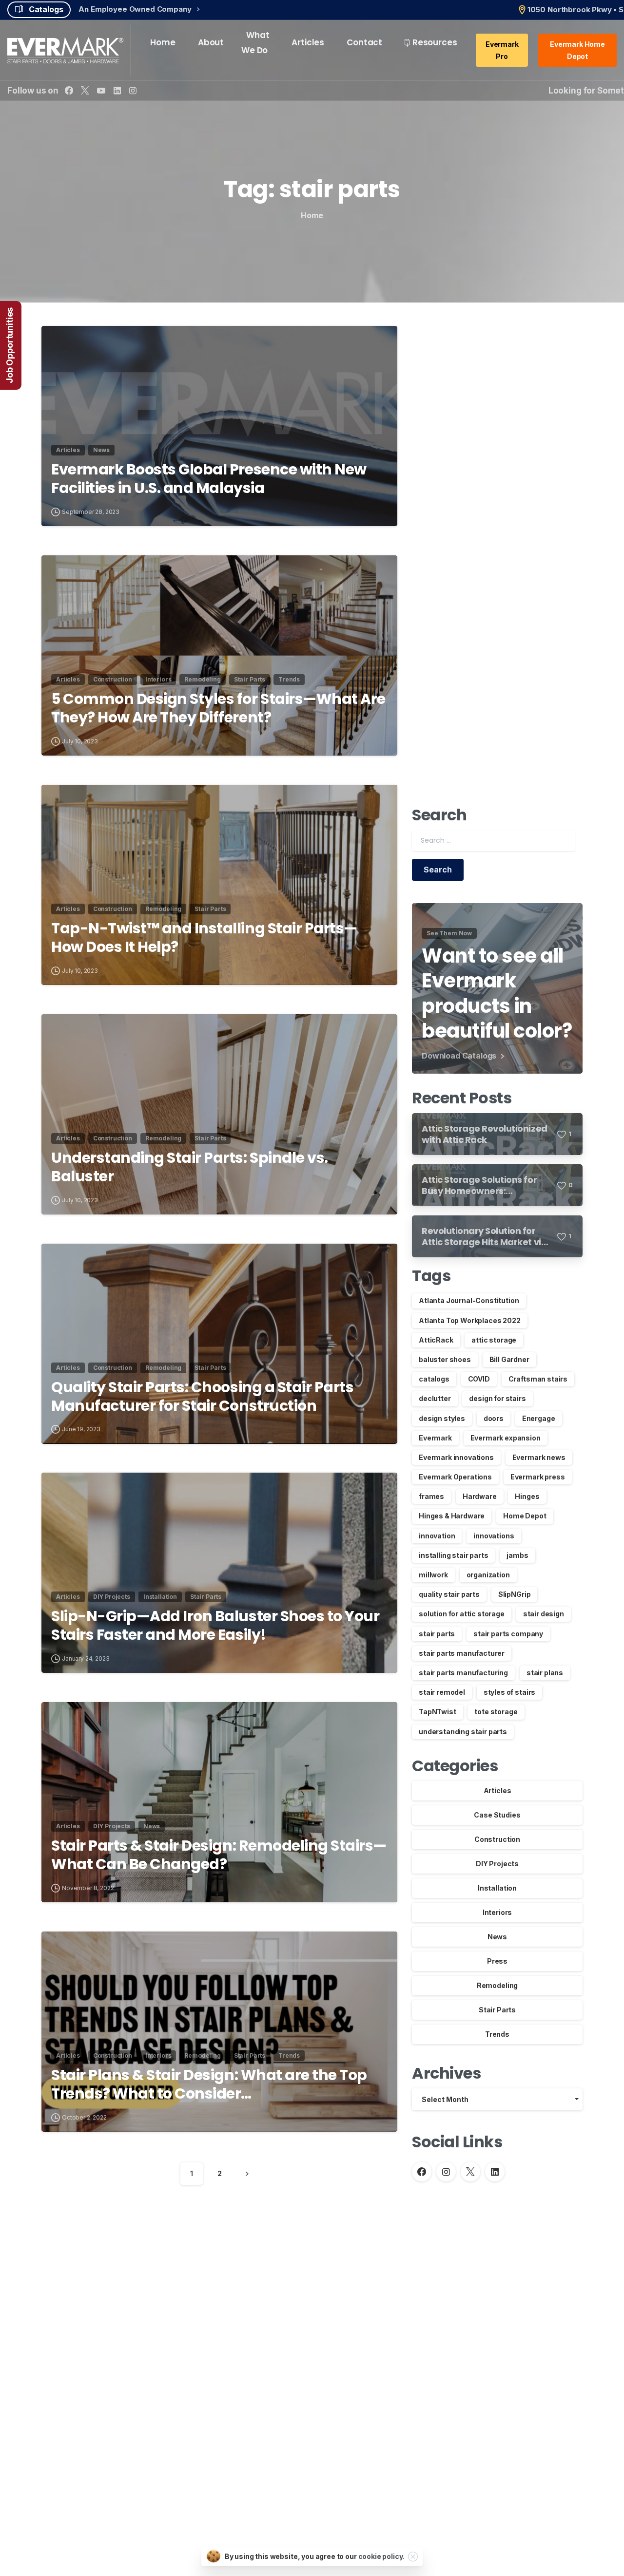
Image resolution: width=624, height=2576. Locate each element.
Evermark (435, 1438)
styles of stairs (509, 1692)
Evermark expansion (506, 1438)
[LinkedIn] (117, 90)
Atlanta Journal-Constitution (469, 1300)
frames (431, 1496)
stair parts (437, 1634)
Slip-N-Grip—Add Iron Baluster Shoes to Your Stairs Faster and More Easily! (215, 1626)
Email (415, 2428)
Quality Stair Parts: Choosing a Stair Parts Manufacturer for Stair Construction (202, 1397)
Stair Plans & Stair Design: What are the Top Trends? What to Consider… (209, 2085)
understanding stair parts (463, 1732)
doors (494, 1418)
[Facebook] (69, 90)
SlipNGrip (515, 1594)
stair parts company (508, 1634)
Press (497, 1961)
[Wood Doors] (112, 2259)
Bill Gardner (509, 1359)
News (497, 1937)
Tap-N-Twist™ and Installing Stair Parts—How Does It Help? (204, 938)
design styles (442, 1418)
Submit (465, 2515)
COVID (479, 1379)
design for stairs (497, 1398)
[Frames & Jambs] (129, 2259)
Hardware (480, 1496)
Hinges (527, 1496)
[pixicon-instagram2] (517, 2260)
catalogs (434, 1379)
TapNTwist (438, 1712)
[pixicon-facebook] (483, 2260)
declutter (435, 1398)
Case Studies (497, 1815)
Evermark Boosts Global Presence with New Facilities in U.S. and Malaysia (209, 479)
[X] (85, 90)
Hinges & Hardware (452, 1516)
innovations (494, 1536)
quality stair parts (449, 1594)
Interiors (497, 1912)
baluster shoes (445, 1359)
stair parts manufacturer (462, 1653)
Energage (539, 1418)
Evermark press (538, 1477)
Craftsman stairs (538, 1379)
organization (488, 1575)
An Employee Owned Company (136, 9)
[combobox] (497, 2099)
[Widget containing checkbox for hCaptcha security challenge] (465, 2478)
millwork (433, 1575)
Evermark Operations (455, 1477)
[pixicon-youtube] (535, 2260)
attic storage (494, 1340)
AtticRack (436, 1340)
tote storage (496, 1712)
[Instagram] (133, 90)
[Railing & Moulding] (95, 2259)
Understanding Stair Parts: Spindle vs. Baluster (190, 1167)
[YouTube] (101, 90)
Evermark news (539, 1457)
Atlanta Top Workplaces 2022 (470, 1320)
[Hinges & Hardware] (146, 2259)
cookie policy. (381, 2556)
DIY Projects (497, 1864)
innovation (437, 1536)
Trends (497, 2034)
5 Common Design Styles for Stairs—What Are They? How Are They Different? (218, 709)
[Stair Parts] (78, 2259)
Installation (497, 1888)
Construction (497, 1839)
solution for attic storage (462, 1614)
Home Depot (525, 1516)
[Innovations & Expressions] (163, 2259)
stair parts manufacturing (463, 1673)
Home (312, 215)
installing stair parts (453, 1555)
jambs (517, 1555)
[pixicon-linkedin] (552, 2260)
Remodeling (497, 1985)
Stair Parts (497, 2010)
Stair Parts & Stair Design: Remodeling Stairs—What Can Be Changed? (219, 1855)
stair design (544, 1614)
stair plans (545, 1673)
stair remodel (442, 1692)
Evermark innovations (456, 1457)
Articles (497, 1790)
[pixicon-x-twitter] (500, 2260)
